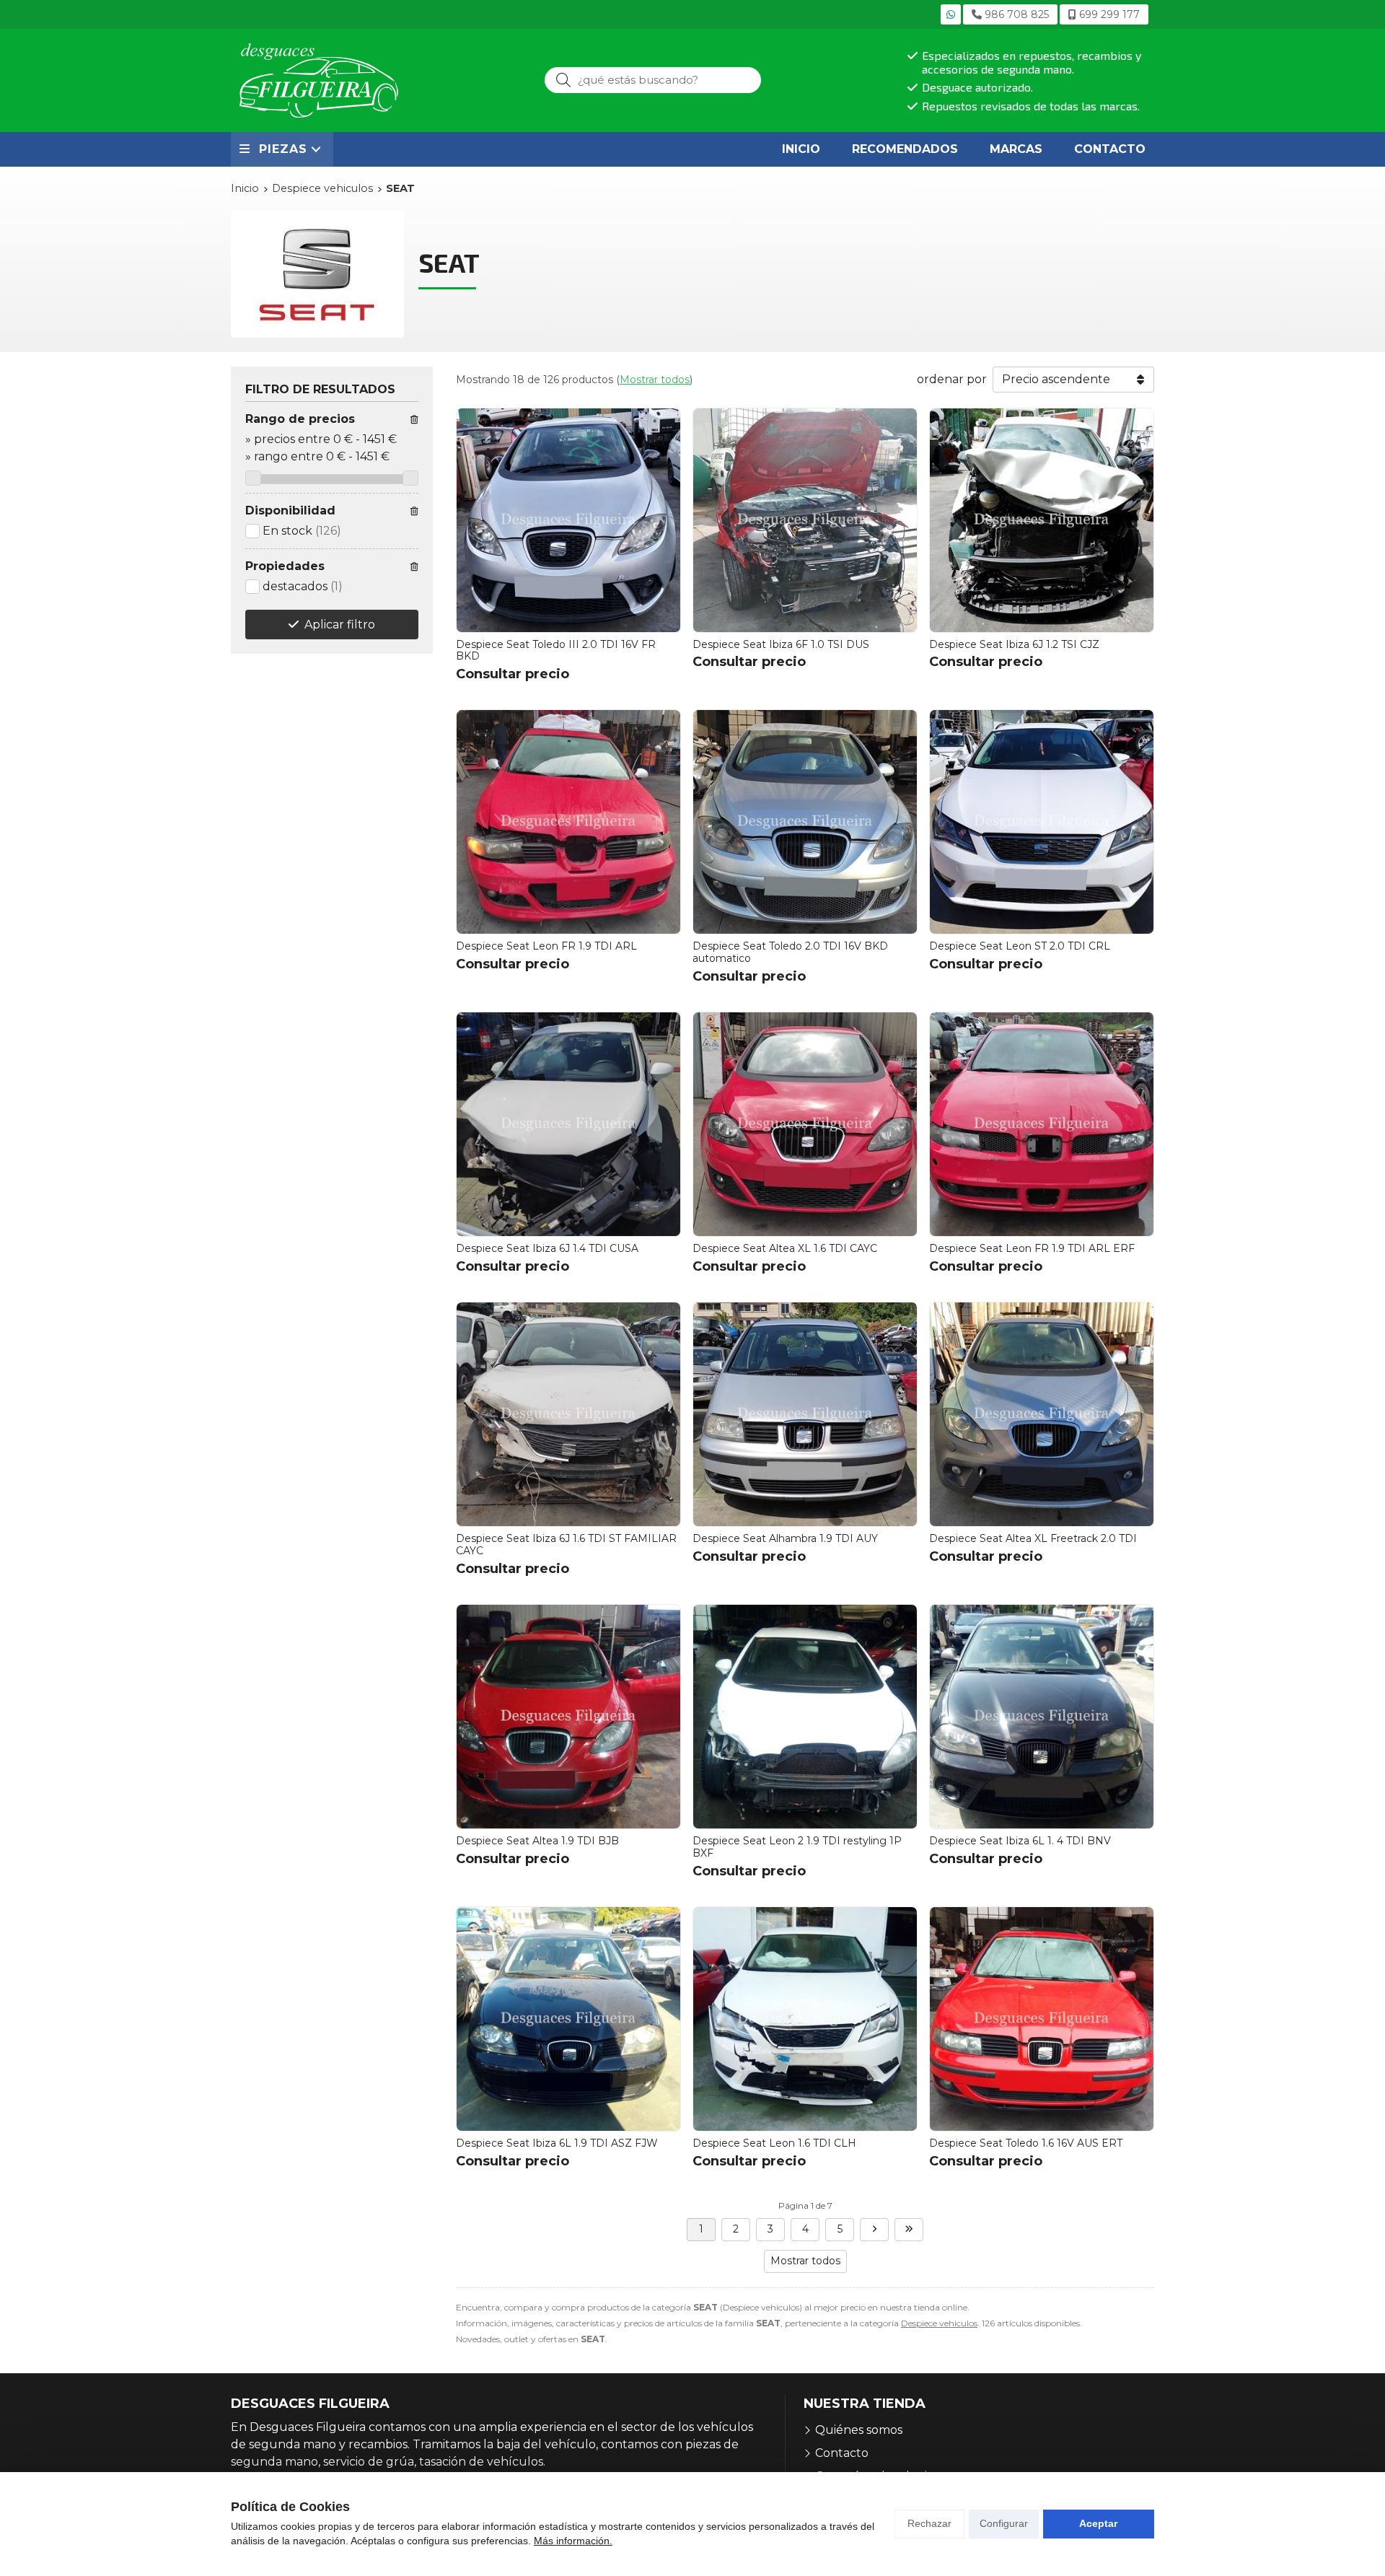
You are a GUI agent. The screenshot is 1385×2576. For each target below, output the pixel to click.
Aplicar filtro (340, 625)
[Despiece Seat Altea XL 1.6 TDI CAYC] (805, 1124)
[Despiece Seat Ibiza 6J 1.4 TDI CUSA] (568, 1124)
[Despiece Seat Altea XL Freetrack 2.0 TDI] (1042, 1414)
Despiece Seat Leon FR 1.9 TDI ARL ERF (1032, 1248)
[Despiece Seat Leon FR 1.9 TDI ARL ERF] (1042, 1124)
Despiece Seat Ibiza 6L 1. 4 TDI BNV (1020, 1841)
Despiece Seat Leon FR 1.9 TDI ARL (546, 946)
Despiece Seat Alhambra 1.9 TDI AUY (785, 1538)
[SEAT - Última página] (909, 2230)
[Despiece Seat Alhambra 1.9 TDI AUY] (805, 1414)
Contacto (842, 2453)
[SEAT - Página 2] (874, 2230)
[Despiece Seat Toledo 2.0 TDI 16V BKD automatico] (805, 822)
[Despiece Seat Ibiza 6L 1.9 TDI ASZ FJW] (568, 2019)
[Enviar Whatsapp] (951, 14)
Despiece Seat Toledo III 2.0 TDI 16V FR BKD (556, 650)
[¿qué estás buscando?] (653, 80)
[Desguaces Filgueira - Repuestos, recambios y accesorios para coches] (319, 80)
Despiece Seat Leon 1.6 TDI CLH (774, 2143)
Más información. (573, 2541)
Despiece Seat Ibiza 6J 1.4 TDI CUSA (547, 1248)
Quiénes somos (859, 2430)
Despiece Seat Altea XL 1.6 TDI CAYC (785, 1248)
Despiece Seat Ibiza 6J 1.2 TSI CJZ (1014, 644)
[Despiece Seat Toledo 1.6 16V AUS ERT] (1042, 2019)
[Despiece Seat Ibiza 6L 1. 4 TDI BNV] (1042, 1717)
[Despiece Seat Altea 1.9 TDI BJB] (568, 1717)
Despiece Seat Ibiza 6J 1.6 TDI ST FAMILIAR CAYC (566, 1545)
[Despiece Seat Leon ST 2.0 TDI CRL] (1042, 822)
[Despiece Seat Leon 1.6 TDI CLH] (805, 2019)
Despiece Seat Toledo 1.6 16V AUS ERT (1026, 2143)
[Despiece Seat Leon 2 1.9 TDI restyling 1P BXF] (805, 1717)
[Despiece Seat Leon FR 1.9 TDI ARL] (568, 822)
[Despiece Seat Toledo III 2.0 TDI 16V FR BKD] (568, 520)
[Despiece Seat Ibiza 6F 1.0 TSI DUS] (805, 520)
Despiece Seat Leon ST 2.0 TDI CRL (1020, 946)
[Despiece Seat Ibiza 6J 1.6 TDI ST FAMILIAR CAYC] (568, 1414)
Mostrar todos (655, 380)
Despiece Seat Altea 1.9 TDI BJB (537, 1841)
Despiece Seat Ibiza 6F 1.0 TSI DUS (781, 644)
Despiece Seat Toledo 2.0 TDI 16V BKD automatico (790, 952)
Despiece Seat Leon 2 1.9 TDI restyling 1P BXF (797, 1847)
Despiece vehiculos (939, 2323)
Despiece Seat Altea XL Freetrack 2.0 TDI (1033, 1538)
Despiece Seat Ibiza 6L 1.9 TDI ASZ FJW (557, 2143)
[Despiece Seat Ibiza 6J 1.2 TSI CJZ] (1042, 520)
